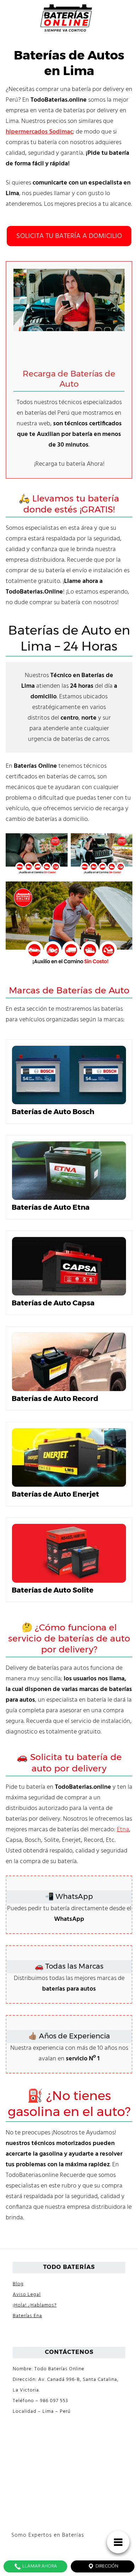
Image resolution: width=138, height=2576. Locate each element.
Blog (18, 2284)
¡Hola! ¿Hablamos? (35, 2305)
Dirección (106, 2566)
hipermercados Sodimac (39, 132)
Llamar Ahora (39, 2566)
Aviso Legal (27, 2295)
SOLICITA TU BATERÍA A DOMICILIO (69, 236)
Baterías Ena (27, 2316)
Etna (123, 1830)
